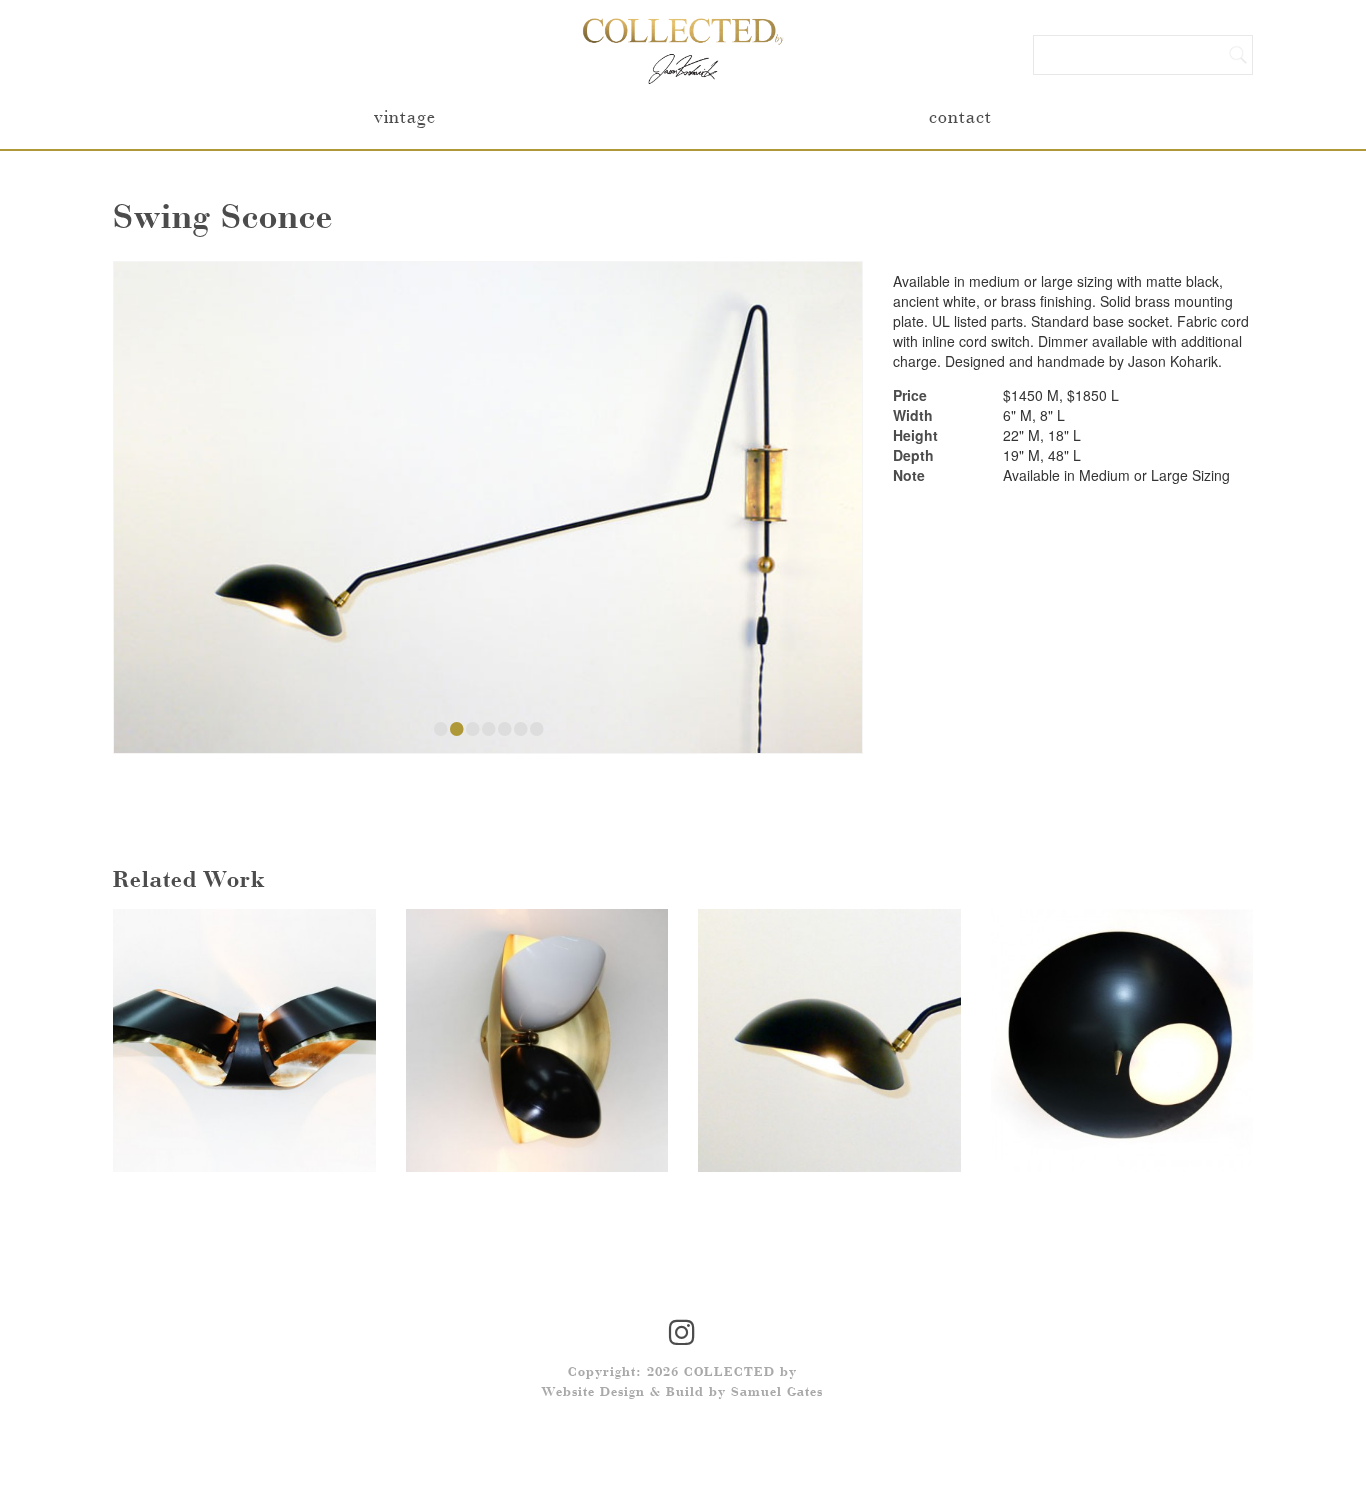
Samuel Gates (777, 1393)
